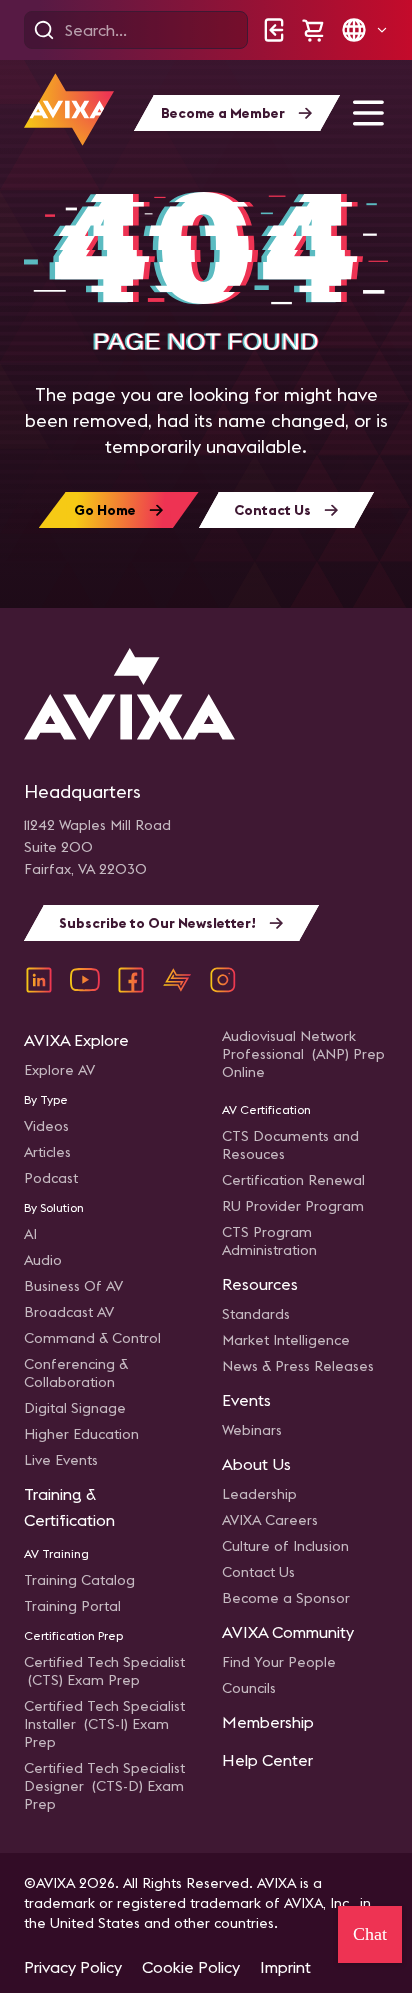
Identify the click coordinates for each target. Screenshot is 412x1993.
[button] (364, 30)
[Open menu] (368, 113)
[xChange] (177, 980)
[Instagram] (223, 980)
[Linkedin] (39, 980)
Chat (370, 1934)
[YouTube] (85, 980)
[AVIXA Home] (69, 109)
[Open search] (44, 30)
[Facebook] (131, 980)
